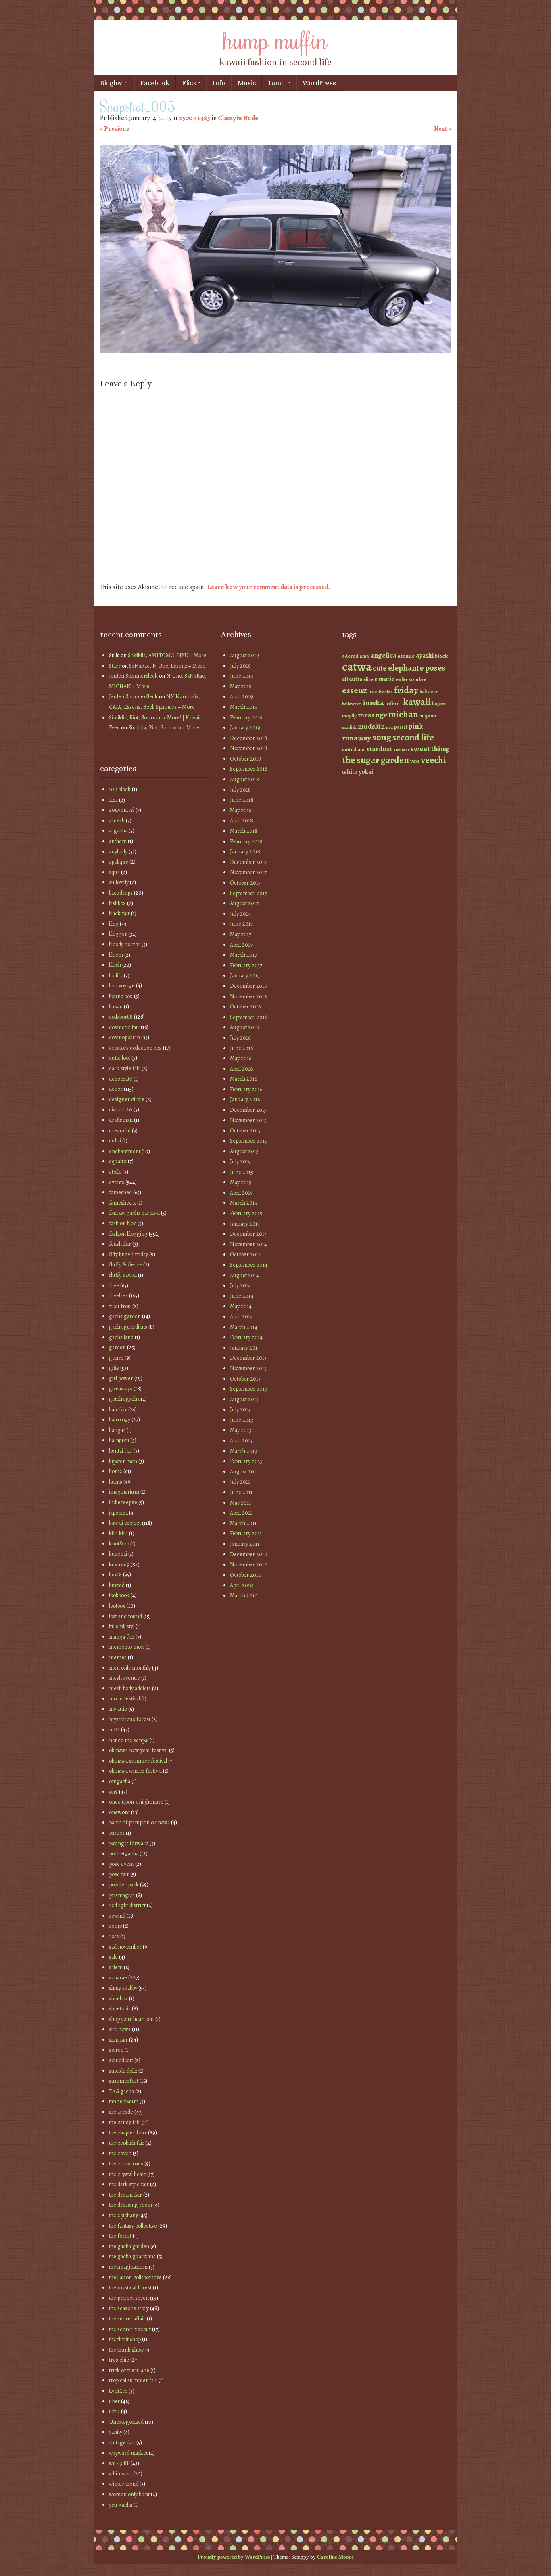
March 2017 (243, 955)
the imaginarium (128, 2267)
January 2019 (245, 728)
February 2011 (246, 1533)
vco (415, 761)
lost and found (125, 1616)
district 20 (121, 1110)
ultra (114, 2411)
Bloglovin (114, 83)
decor (116, 1089)
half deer (429, 692)
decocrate (121, 1079)
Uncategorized (126, 2422)
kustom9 (119, 1565)
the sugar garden (376, 760)
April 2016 (241, 1069)
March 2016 (243, 1079)
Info (219, 83)
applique (119, 862)
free (114, 1286)
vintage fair (122, 2443)
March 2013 (243, 1451)
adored (350, 656)
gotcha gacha (124, 1399)
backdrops (121, 893)
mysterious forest (130, 1719)
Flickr (191, 83)
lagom (439, 703)
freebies (118, 1296)
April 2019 (241, 697)
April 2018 (241, 821)
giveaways (121, 1389)
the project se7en (129, 2298)
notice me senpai (129, 1740)
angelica (383, 655)
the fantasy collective (133, 2226)
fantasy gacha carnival (134, 1213)
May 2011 (240, 1503)
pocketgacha (124, 1854)
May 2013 (241, 1430)
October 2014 (245, 1254)
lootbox (117, 1606)
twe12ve (118, 2391)
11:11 (113, 800)
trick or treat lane (129, 2370)
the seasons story (129, 2308)
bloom (116, 955)
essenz (355, 690)
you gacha (121, 2505)
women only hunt (129, 2494)
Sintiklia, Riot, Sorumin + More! (164, 728)
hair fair (118, 1410)
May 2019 (241, 686)
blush (115, 965)
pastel (401, 727)
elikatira (352, 679)
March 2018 (244, 831)
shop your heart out (131, 2019)
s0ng (382, 737)
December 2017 (248, 862)
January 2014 (245, 1348)
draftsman (121, 1120)
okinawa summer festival (138, 1761)
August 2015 (244, 1151)
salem (116, 1967)
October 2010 (246, 1575)
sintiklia (351, 749)
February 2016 (246, 1089)
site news (120, 2029)
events (117, 1182)
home (116, 1471)
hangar (117, 1430)
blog (114, 924)
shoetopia (120, 2009)
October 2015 (245, 1131)
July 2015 (240, 1162)
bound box (121, 996)
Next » (442, 129)
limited (117, 1585)
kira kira (118, 1533)
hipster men (123, 1461)
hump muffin (275, 39)
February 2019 (246, 718)
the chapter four (128, 2133)
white (350, 772)
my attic (118, 1709)
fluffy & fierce (125, 1265)
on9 (113, 1792)
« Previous (115, 129)
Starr (115, 666)
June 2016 (241, 1048)
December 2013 (248, 1358)
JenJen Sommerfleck (133, 676)
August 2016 (244, 1027)
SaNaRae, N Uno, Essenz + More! (168, 666)
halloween (352, 704)
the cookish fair (127, 2143)
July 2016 (240, 1038)
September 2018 (249, 769)
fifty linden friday (128, 1254)
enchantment (125, 1151)
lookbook (119, 1595)
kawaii (417, 702)
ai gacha (118, 831)
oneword (119, 1812)
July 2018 (240, 790)
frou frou (120, 1306)
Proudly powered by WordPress (234, 2557)
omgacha (120, 1781)
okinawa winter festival (135, 1771)
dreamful (120, 1131)
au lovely (119, 882)
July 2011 (240, 1482)
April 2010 (242, 1585)
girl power (121, 1378)
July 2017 (240, 914)
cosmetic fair (124, 1027)
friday (406, 690)
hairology (120, 1420)
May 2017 (241, 934)
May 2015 (241, 1182)
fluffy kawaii (123, 1275)
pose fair (119, 1874)
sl (364, 750)
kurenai (118, 1554)
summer (401, 750)
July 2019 (240, 666)
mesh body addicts (130, 1688)
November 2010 (249, 1565)
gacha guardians (128, 1327)
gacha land (121, 1337)
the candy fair (125, 2122)
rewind (117, 1916)
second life (413, 737)
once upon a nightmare (136, 1802)
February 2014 (246, 1337)
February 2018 (246, 842)
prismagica (122, 1895)
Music (247, 83)
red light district (127, 1905)
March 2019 (244, 707)
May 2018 (241, 810)
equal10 (118, 1161)
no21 (114, 1730)
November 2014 (248, 1244)
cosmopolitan (124, 1037)
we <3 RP (119, 2463)
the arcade (121, 2112)
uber (114, 2401)
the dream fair (125, 2195)
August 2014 (244, 1275)
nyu (389, 727)
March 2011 (243, 1523)
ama (364, 656)
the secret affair (127, 2319)
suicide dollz (123, 2071)
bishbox (117, 903)
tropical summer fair (133, 2380)
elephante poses (417, 668)
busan (116, 1007)
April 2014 (241, 1317)
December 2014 (248, 1234)
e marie (384, 679)
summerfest (124, 2081)
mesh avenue (124, 1678)
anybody (118, 852)
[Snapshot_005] (275, 351)
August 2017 (244, 903)
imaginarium (124, 1492)
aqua (114, 872)
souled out (121, 2060)
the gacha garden (129, 2246)
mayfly (349, 716)
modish (349, 727)
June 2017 (241, 924)
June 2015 (241, 1172)
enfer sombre (411, 679)
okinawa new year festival (138, 1750)
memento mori (127, 1647)
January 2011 (245, 1544)
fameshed (120, 1192)
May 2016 (241, 1058)
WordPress (319, 83)
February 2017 (246, 965)
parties (117, 1833)
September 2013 (248, 1389)
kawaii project (125, 1523)
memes (118, 1657)
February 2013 (246, 1461)
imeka (374, 703)
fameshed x (122, 1203)
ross (114, 1936)
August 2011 (244, 1472)
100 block (120, 789)
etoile (115, 1172)
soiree (116, 2050)
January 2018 (245, 852)
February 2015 (246, 1213)
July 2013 (240, 1410)
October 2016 (245, 1007)
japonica (118, 1513)
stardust (379, 749)
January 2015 (245, 1224)
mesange (373, 715)
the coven (120, 2153)
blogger (118, 934)
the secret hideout (130, 2329)
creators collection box (135, 1048)
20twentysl (122, 810)
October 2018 (245, 759)
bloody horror (125, 944)
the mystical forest (130, 2288)
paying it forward (129, 1843)
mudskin (371, 726)
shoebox (118, 1999)
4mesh (117, 821)
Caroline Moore (335, 2557)
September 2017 (248, 893)
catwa (357, 667)
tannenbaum (124, 2101)
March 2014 (244, 1327)
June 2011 (241, 1492)
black (441, 656)
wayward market (128, 2453)
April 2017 (241, 945)
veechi (433, 760)
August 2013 (244, 1399)
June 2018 (242, 800)
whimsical (120, 2474)
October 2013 (245, 1379)
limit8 (115, 1575)
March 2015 (243, 1203)
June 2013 (241, 1420)
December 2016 (248, 986)
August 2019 (244, 655)
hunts (116, 1482)
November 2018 (248, 748)
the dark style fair (129, 2184)
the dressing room (130, 2205)
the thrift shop (125, 2339)
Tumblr (279, 83)
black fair (119, 913)
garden (117, 1347)
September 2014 (249, 1265)
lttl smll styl (122, 1626)
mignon (428, 716)
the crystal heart (127, 2174)
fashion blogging (128, 1234)
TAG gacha (121, 2091)
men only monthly (130, 1668)
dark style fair (125, 1068)
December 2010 (249, 1554)
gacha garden (125, 1316)
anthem (118, 841)
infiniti (393, 703)
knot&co (119, 1544)
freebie (386, 692)
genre (116, 1358)
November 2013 (248, 1368)
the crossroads (126, 2164)
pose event (121, 1864)
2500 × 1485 (195, 118)
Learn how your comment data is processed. (269, 587)
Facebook (155, 83)
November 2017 (248, 872)
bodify (116, 976)
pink (415, 726)
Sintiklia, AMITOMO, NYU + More (167, 655)
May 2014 (241, 1306)
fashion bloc (123, 1223)
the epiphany (123, 2215)
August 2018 (244, 779)
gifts (114, 1368)
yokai (366, 772)
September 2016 (248, 1017)
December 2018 (248, 738)
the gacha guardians (132, 2256)
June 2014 (242, 1296)
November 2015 (248, 1120)
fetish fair (120, 1244)
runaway (357, 738)
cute (380, 668)
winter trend (124, 2484)
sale (113, 1957)
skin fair (118, 2040)
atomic (406, 656)
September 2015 (248, 1141)
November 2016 (248, 997)
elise (368, 679)
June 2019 (242, 676)
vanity (116, 2432)
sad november (125, 1947)
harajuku (119, 1440)
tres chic (119, 2360)
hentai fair (121, 1451)
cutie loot (120, 1058)
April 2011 (241, 1513)
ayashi (425, 655)
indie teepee (123, 1502)
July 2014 (240, 1286)
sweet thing (430, 749)
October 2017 (245, 883)
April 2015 (241, 1193)
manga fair (122, 1637)
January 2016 (245, 1099)
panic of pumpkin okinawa (139, 1822)
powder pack (124, 1885)
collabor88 (121, 1017)
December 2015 (248, 1110)
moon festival (124, 1699)
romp (115, 1926)
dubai (115, 1141)
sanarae (118, 1978)
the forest (120, 2236)
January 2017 (245, 976)
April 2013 (241, 1441)
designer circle (127, 1099)
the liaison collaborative (135, 2277)
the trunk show (126, 2350)
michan (403, 714)
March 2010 (244, 1596)
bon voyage (122, 986)
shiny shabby (123, 1988)
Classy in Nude (238, 118)
